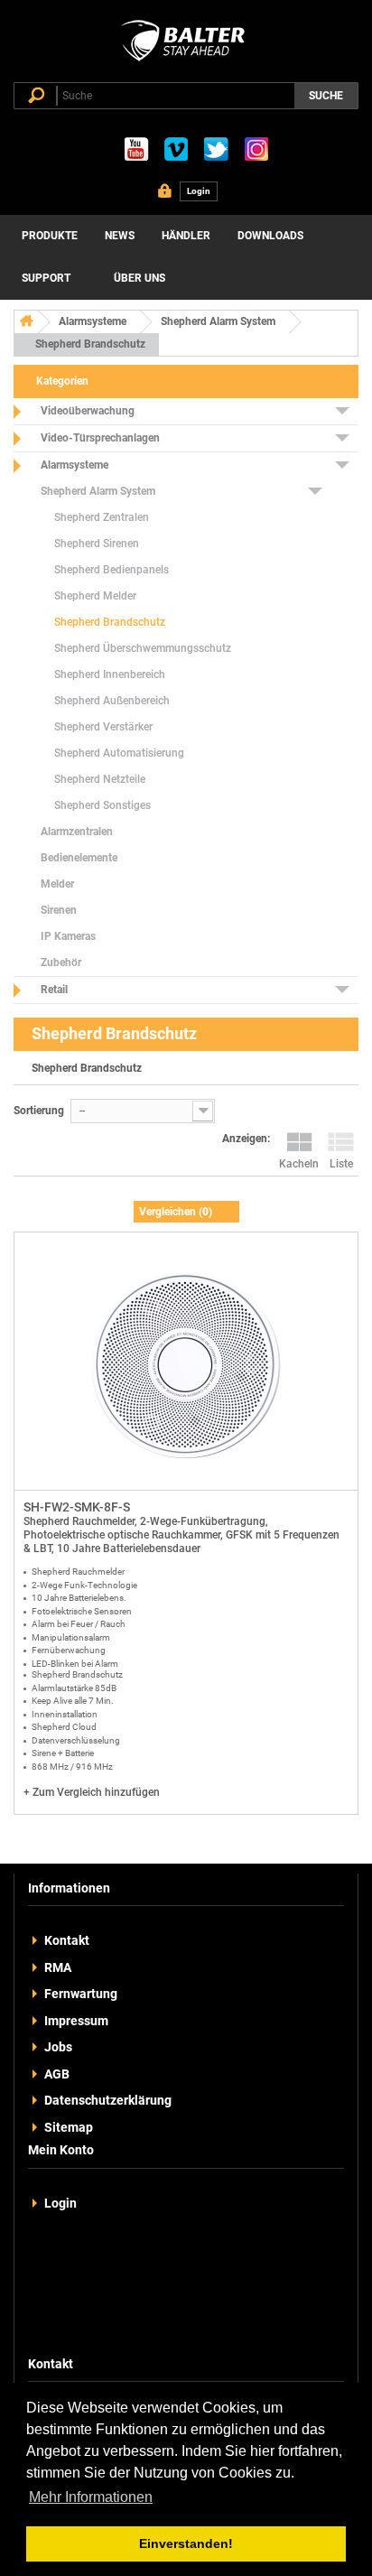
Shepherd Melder (95, 596)
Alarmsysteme (93, 321)
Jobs (58, 2047)
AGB (57, 2074)
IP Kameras (68, 936)
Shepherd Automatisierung (119, 753)
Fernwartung (81, 1994)
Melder (57, 884)
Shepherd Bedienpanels (112, 570)
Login (60, 2203)
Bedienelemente (79, 858)
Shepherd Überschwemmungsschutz (143, 648)
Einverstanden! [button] (186, 2543)
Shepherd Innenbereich (110, 674)
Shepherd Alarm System (218, 321)
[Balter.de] (186, 61)
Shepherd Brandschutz (110, 622)
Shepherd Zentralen (102, 517)
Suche (326, 96)
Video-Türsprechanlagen (100, 438)
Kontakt (67, 1940)
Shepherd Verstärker (103, 727)
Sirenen (59, 910)
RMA (58, 1967)
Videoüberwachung (88, 411)
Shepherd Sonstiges (102, 805)
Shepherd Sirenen (97, 544)
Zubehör (61, 963)
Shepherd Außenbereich (112, 701)
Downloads (270, 236)
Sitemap (69, 2127)
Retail (54, 990)
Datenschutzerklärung (108, 2100)
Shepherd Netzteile (100, 779)
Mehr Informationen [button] (91, 2497)
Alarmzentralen (77, 832)
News (120, 236)
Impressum (76, 2021)
